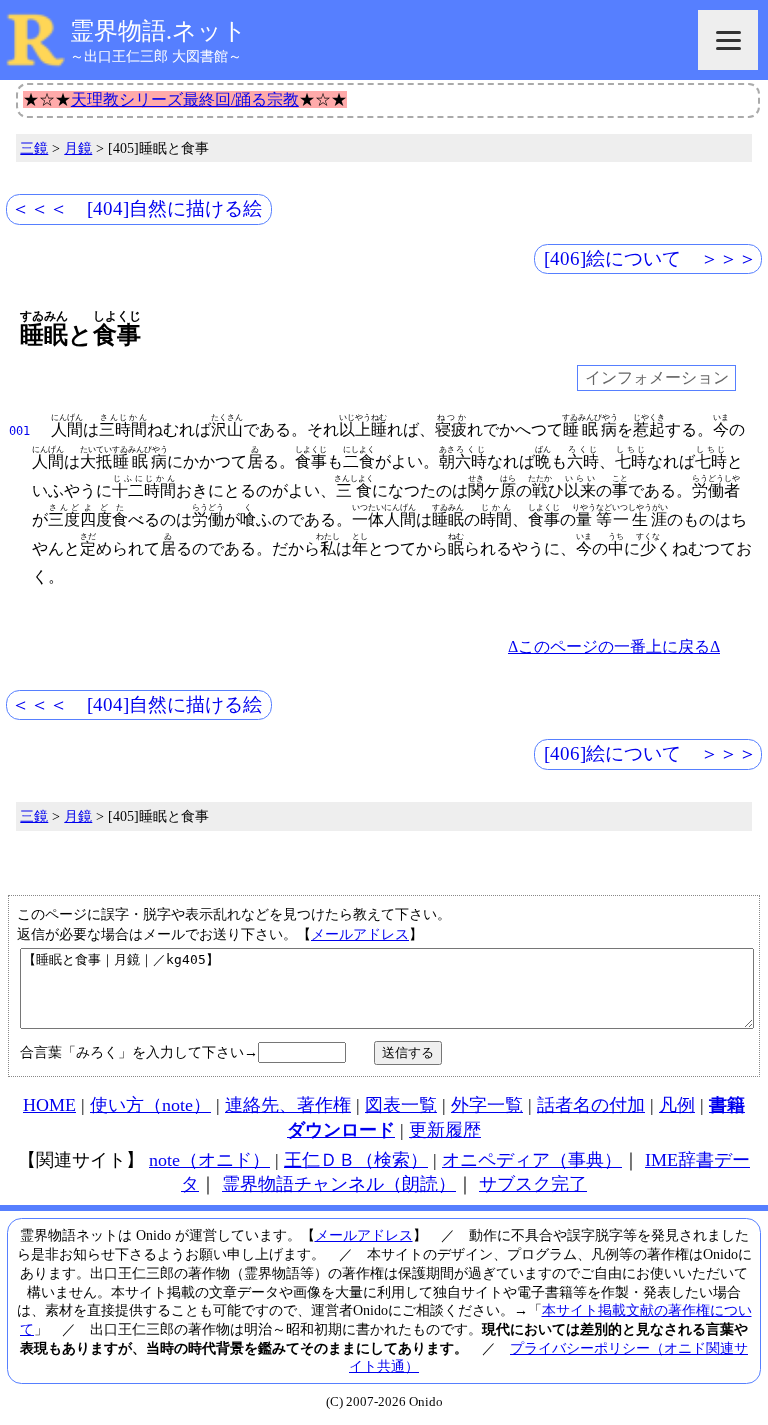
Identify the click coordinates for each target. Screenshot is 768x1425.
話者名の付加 (591, 1105)
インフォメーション (657, 378)
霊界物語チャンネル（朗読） (339, 1184)
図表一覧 (401, 1105)
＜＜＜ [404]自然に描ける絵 (136, 208)
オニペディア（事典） (532, 1160)
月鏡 (78, 148)
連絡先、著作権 (288, 1105)
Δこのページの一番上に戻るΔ (614, 646)
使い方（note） (150, 1105)
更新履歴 (445, 1130)
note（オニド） (209, 1160)
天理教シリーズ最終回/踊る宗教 (185, 99)
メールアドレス (360, 934)
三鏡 (34, 148)
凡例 (677, 1105)
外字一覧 (487, 1105)
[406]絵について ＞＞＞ (650, 258)
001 (19, 431)
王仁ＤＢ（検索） (356, 1160)
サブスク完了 (533, 1184)
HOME (49, 1105)
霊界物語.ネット (158, 31)
